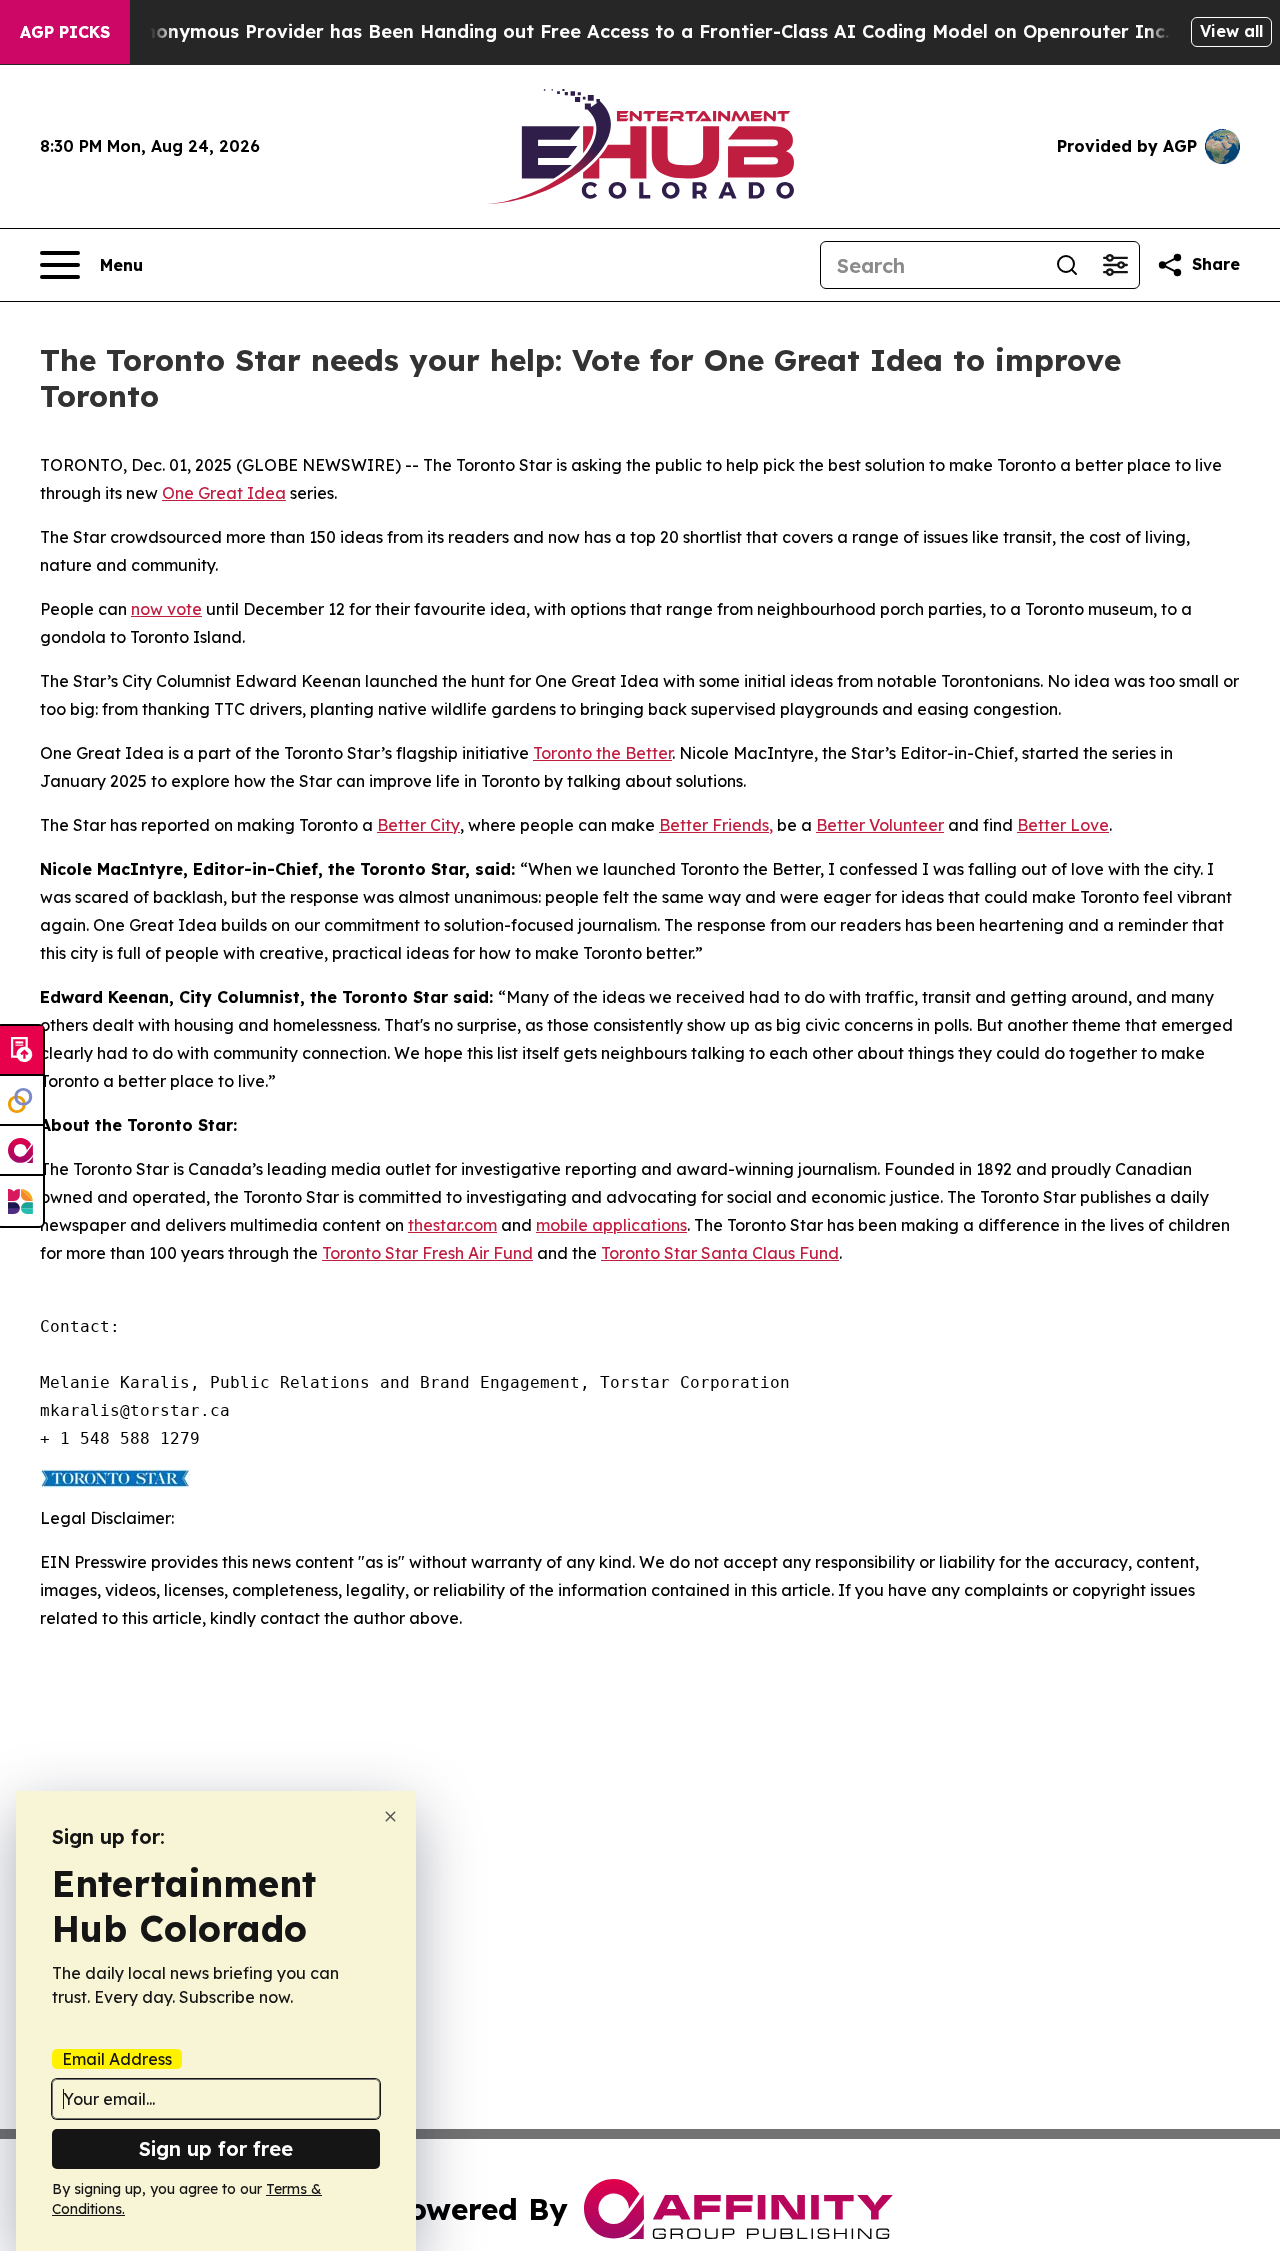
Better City (418, 825)
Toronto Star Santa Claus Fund (720, 1253)
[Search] (1067, 265)
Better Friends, (716, 825)
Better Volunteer (880, 825)
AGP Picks (65, 32)
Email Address (117, 2059)
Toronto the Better (602, 753)
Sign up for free (216, 2148)
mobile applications (611, 1225)
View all (1231, 31)
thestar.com (452, 1225)
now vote (166, 609)
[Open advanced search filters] (1115, 265)
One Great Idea (224, 493)
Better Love (1063, 825)
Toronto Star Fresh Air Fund (427, 1253)
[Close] (390, 1816)
